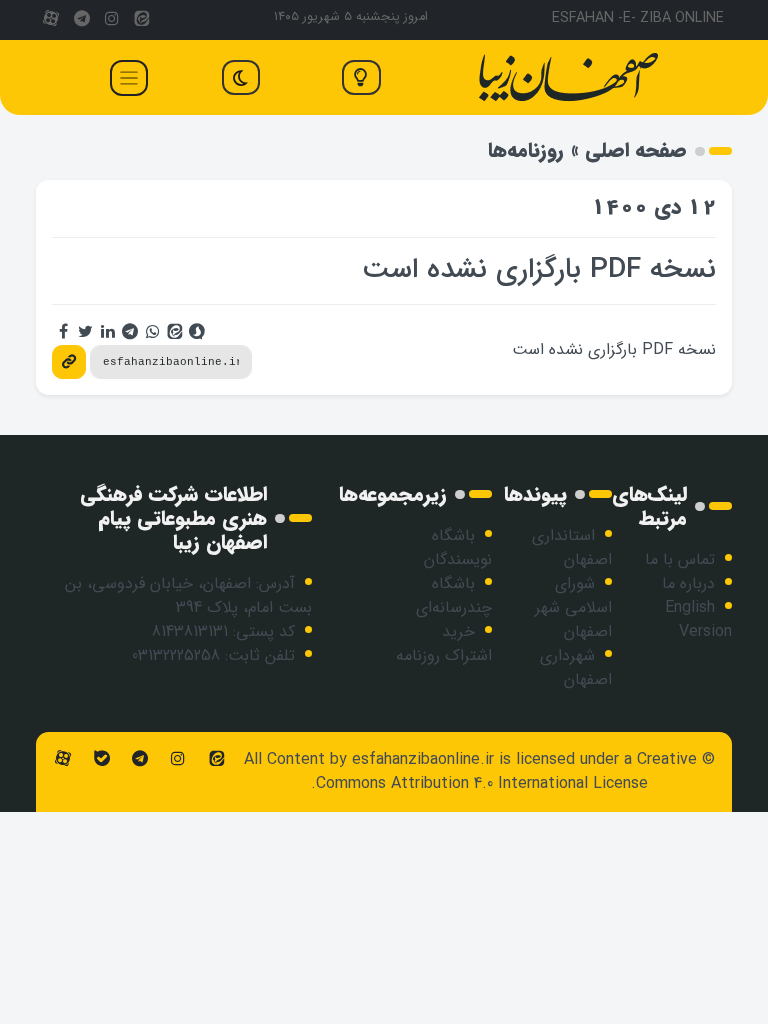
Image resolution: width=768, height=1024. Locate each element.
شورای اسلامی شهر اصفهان (573, 607)
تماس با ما (680, 559)
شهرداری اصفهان (576, 667)
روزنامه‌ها (526, 150)
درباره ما (688, 583)
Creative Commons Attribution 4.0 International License (506, 771)
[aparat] (51, 20)
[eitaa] (142, 20)
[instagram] (112, 20)
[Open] (129, 78)
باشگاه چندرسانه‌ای (454, 595)
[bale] (101, 759)
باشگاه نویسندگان (458, 547)
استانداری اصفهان (572, 547)
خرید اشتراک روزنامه (444, 643)
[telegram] (81, 20)
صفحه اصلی (636, 150)
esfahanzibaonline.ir (423, 759)
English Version (698, 619)
